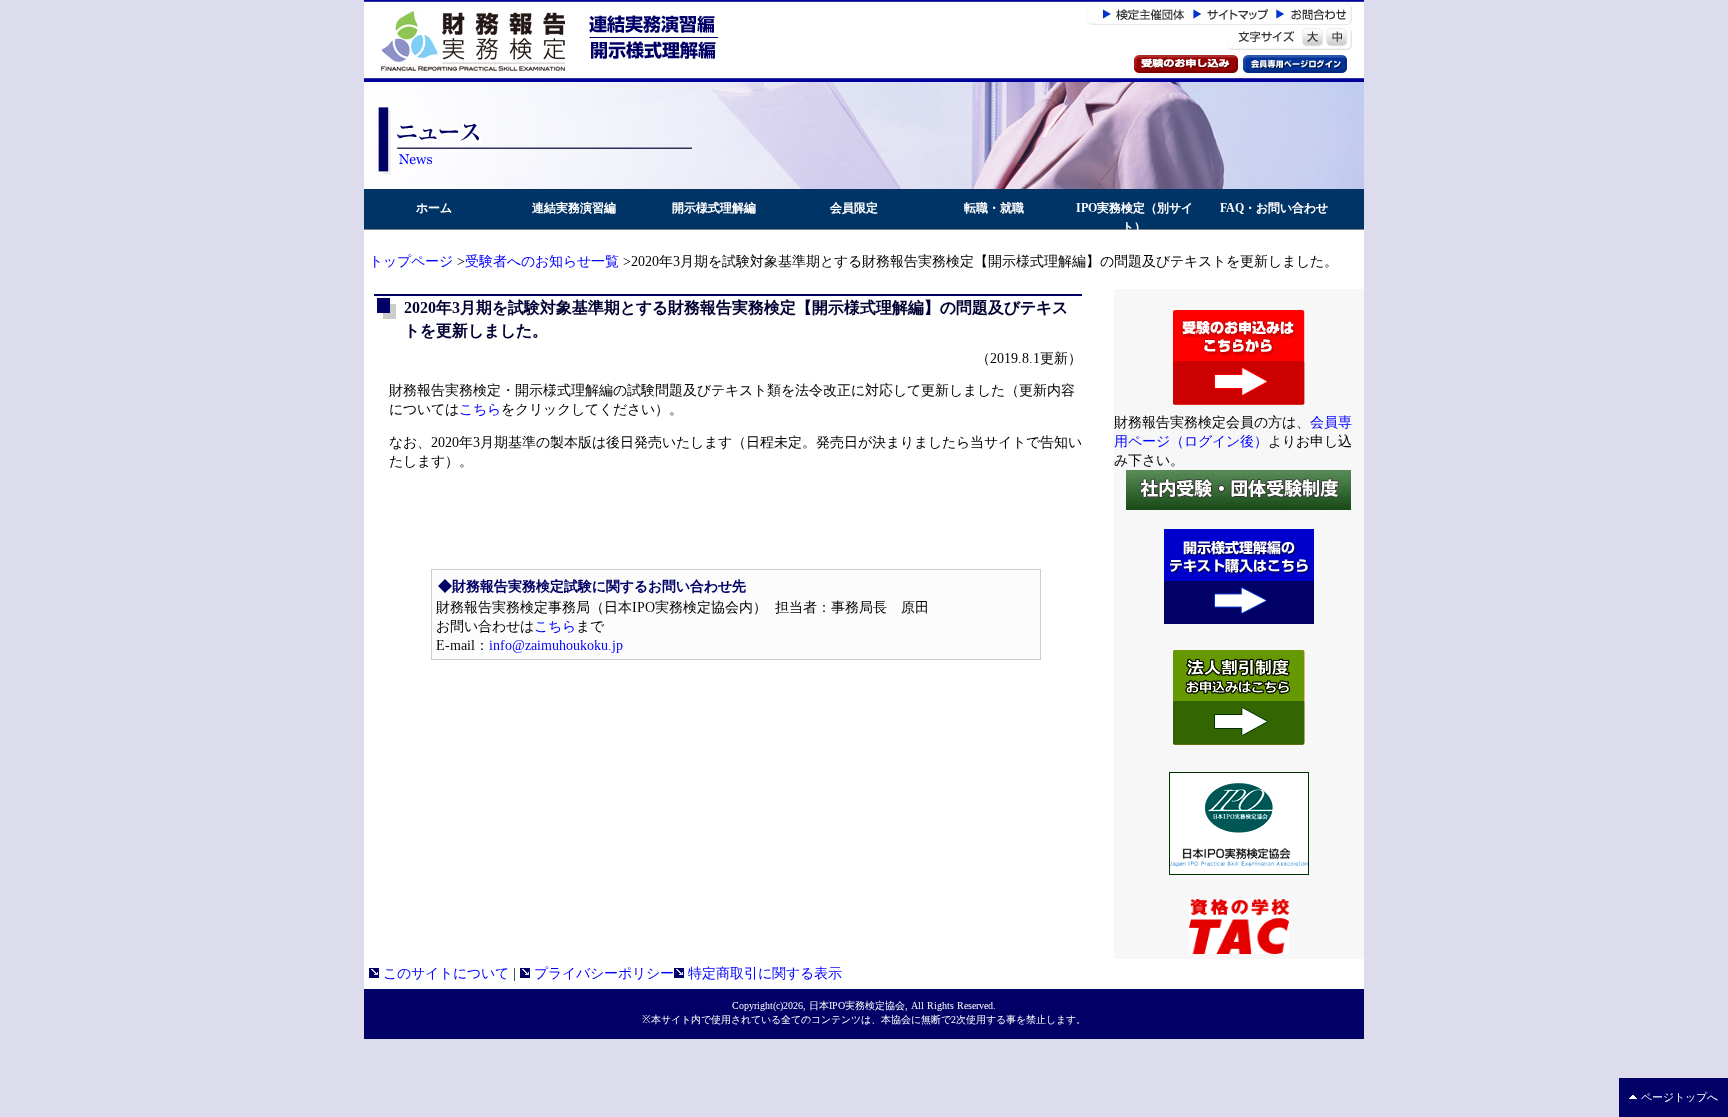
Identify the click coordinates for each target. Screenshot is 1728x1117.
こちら (480, 409)
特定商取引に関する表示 (763, 973)
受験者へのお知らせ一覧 (542, 261)
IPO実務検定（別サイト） (1134, 217)
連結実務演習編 (574, 208)
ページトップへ (1679, 1097)
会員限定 (854, 208)
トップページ (411, 261)
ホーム (434, 208)
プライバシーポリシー (602, 973)
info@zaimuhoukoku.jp (556, 645)
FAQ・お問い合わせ (1274, 208)
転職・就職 (994, 208)
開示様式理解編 (714, 208)
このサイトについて (444, 973)
